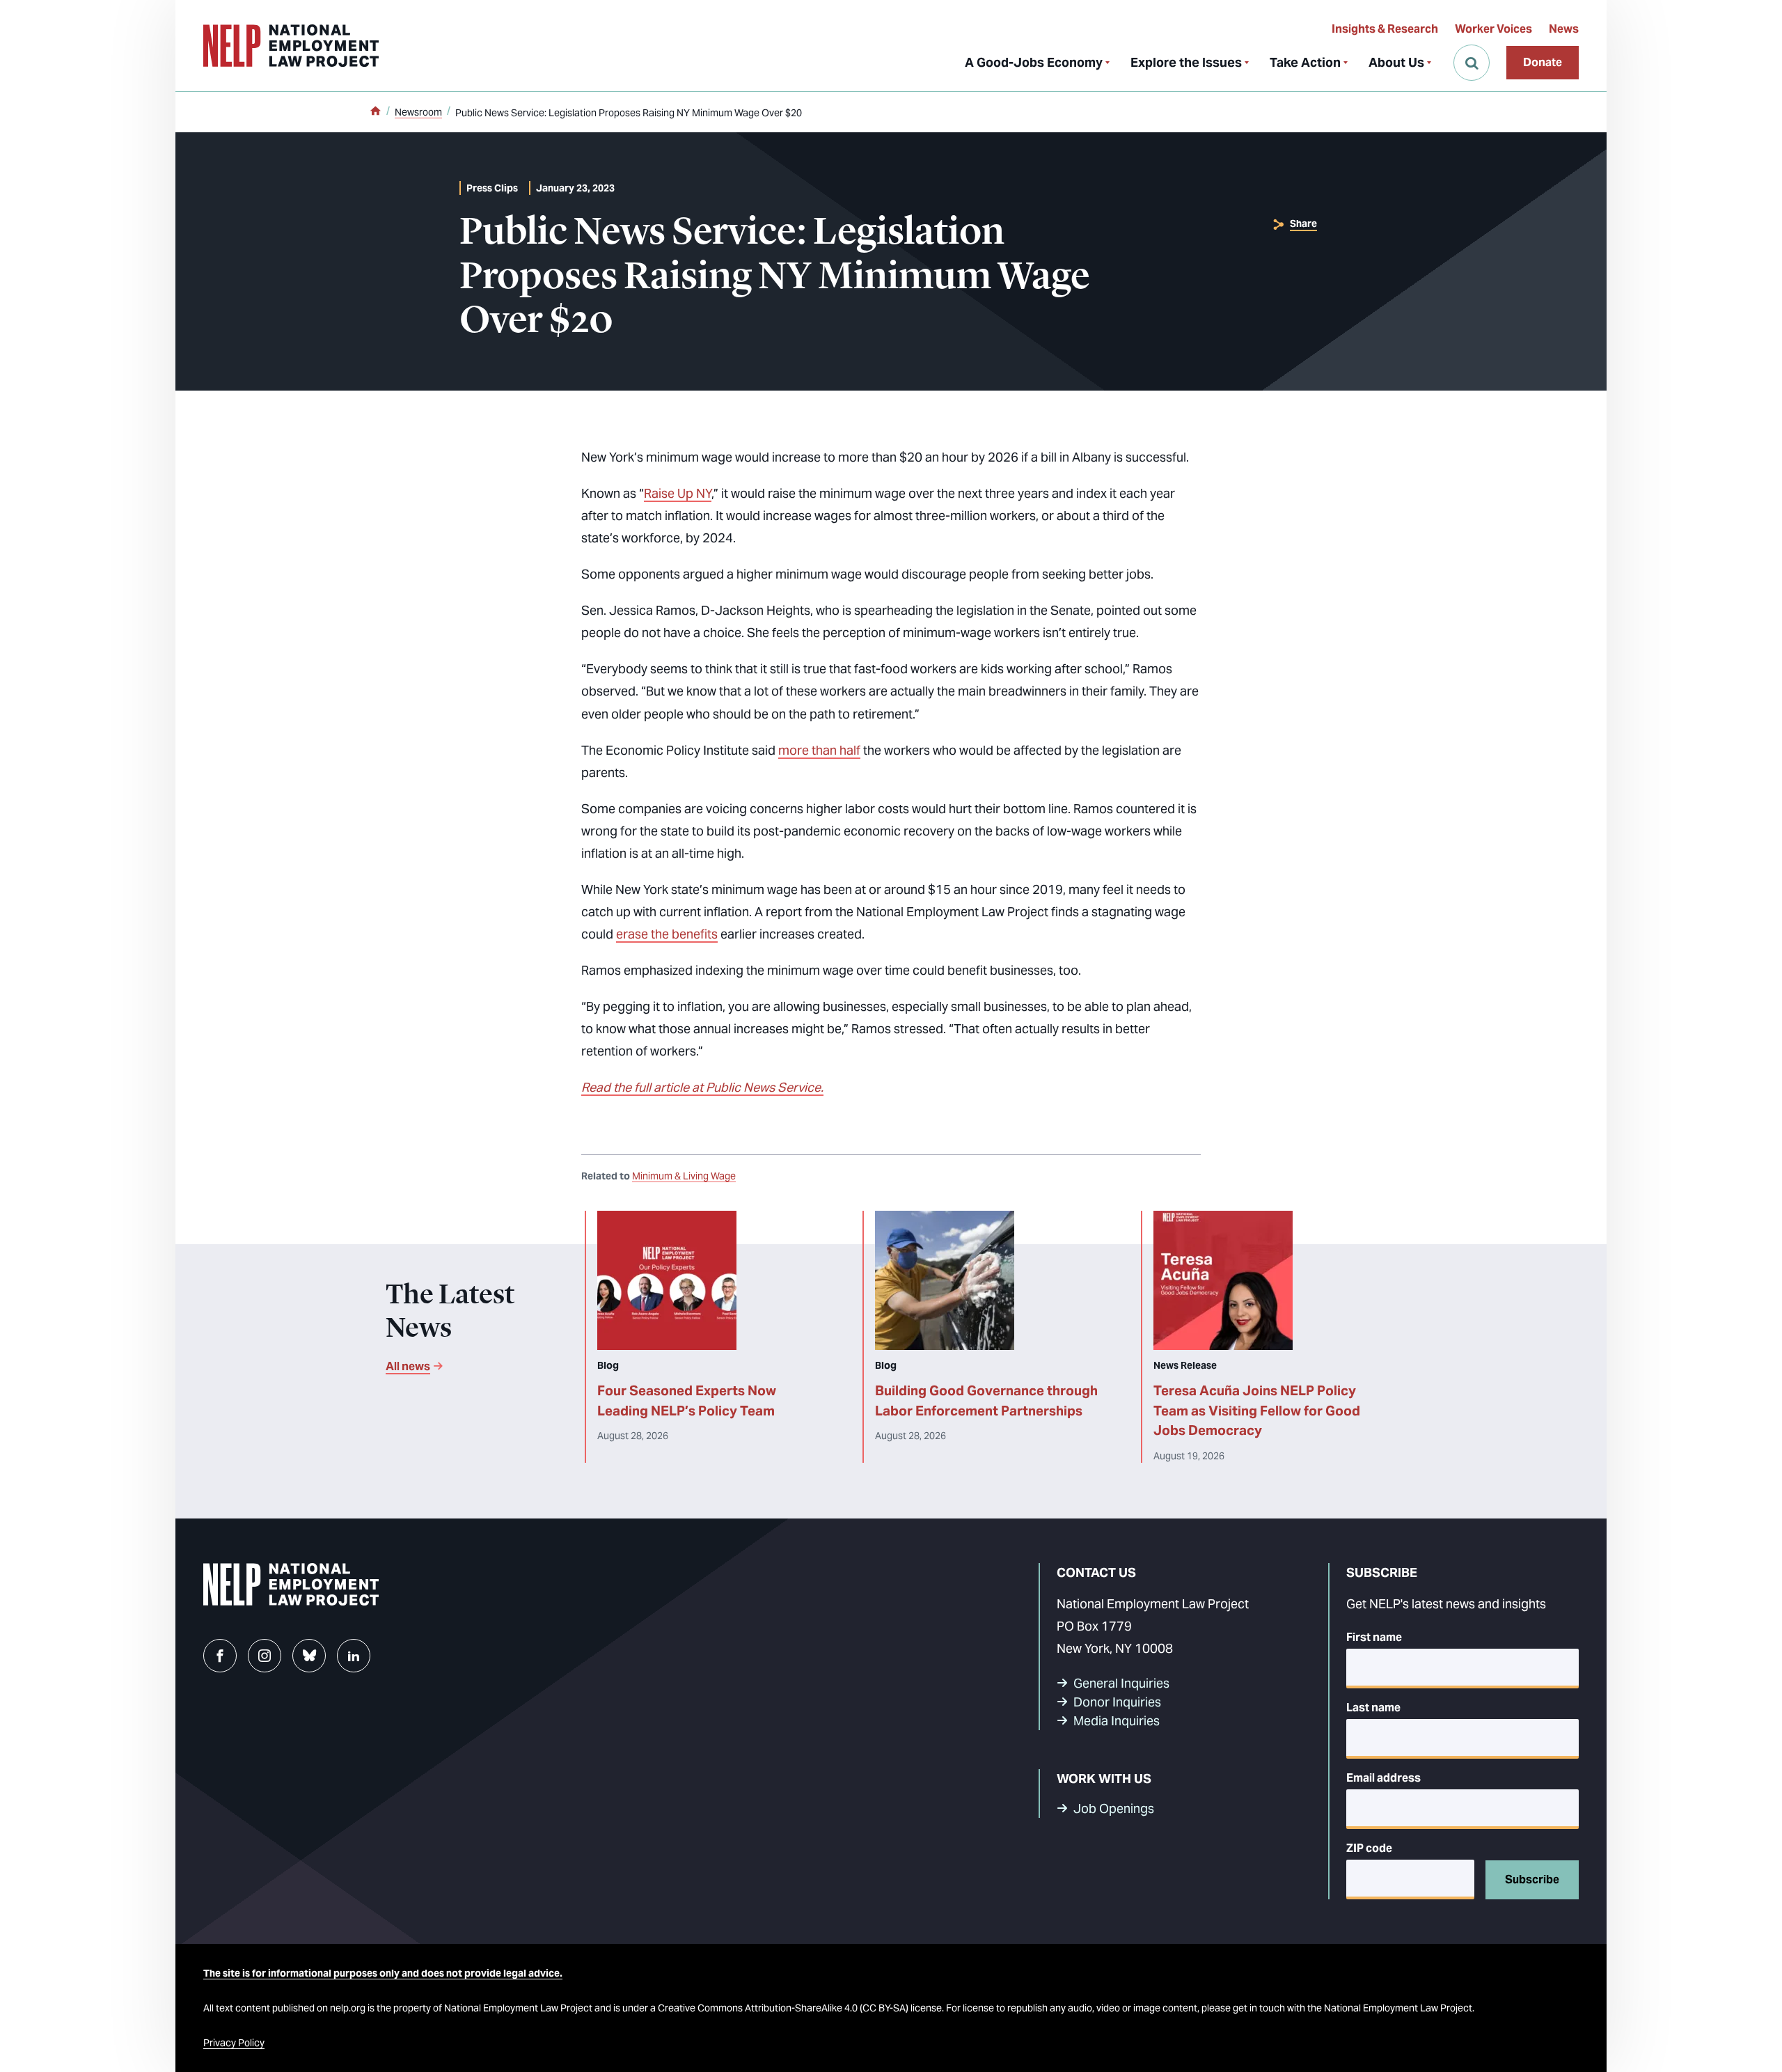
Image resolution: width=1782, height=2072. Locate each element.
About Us (1396, 62)
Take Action (1305, 62)
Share (1303, 223)
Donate (1543, 62)
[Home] (375, 112)
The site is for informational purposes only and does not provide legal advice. (383, 1973)
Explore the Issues (1186, 62)
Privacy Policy (234, 2043)
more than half (819, 750)
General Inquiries (1121, 1683)
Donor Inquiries (1117, 1702)
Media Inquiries (1117, 1721)
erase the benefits (667, 934)
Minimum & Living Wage (684, 1176)
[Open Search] (1472, 63)
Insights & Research (1385, 29)
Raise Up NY (678, 493)
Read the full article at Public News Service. (702, 1087)
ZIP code (1369, 1848)
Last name (1373, 1708)
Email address (1383, 1778)
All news (408, 1366)
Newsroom (418, 112)
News (1564, 29)
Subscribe (1532, 1879)
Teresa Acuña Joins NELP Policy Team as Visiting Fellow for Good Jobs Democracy (1257, 1411)
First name (1374, 1637)
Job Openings (1114, 1808)
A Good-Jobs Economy (1034, 62)
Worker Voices (1493, 29)
